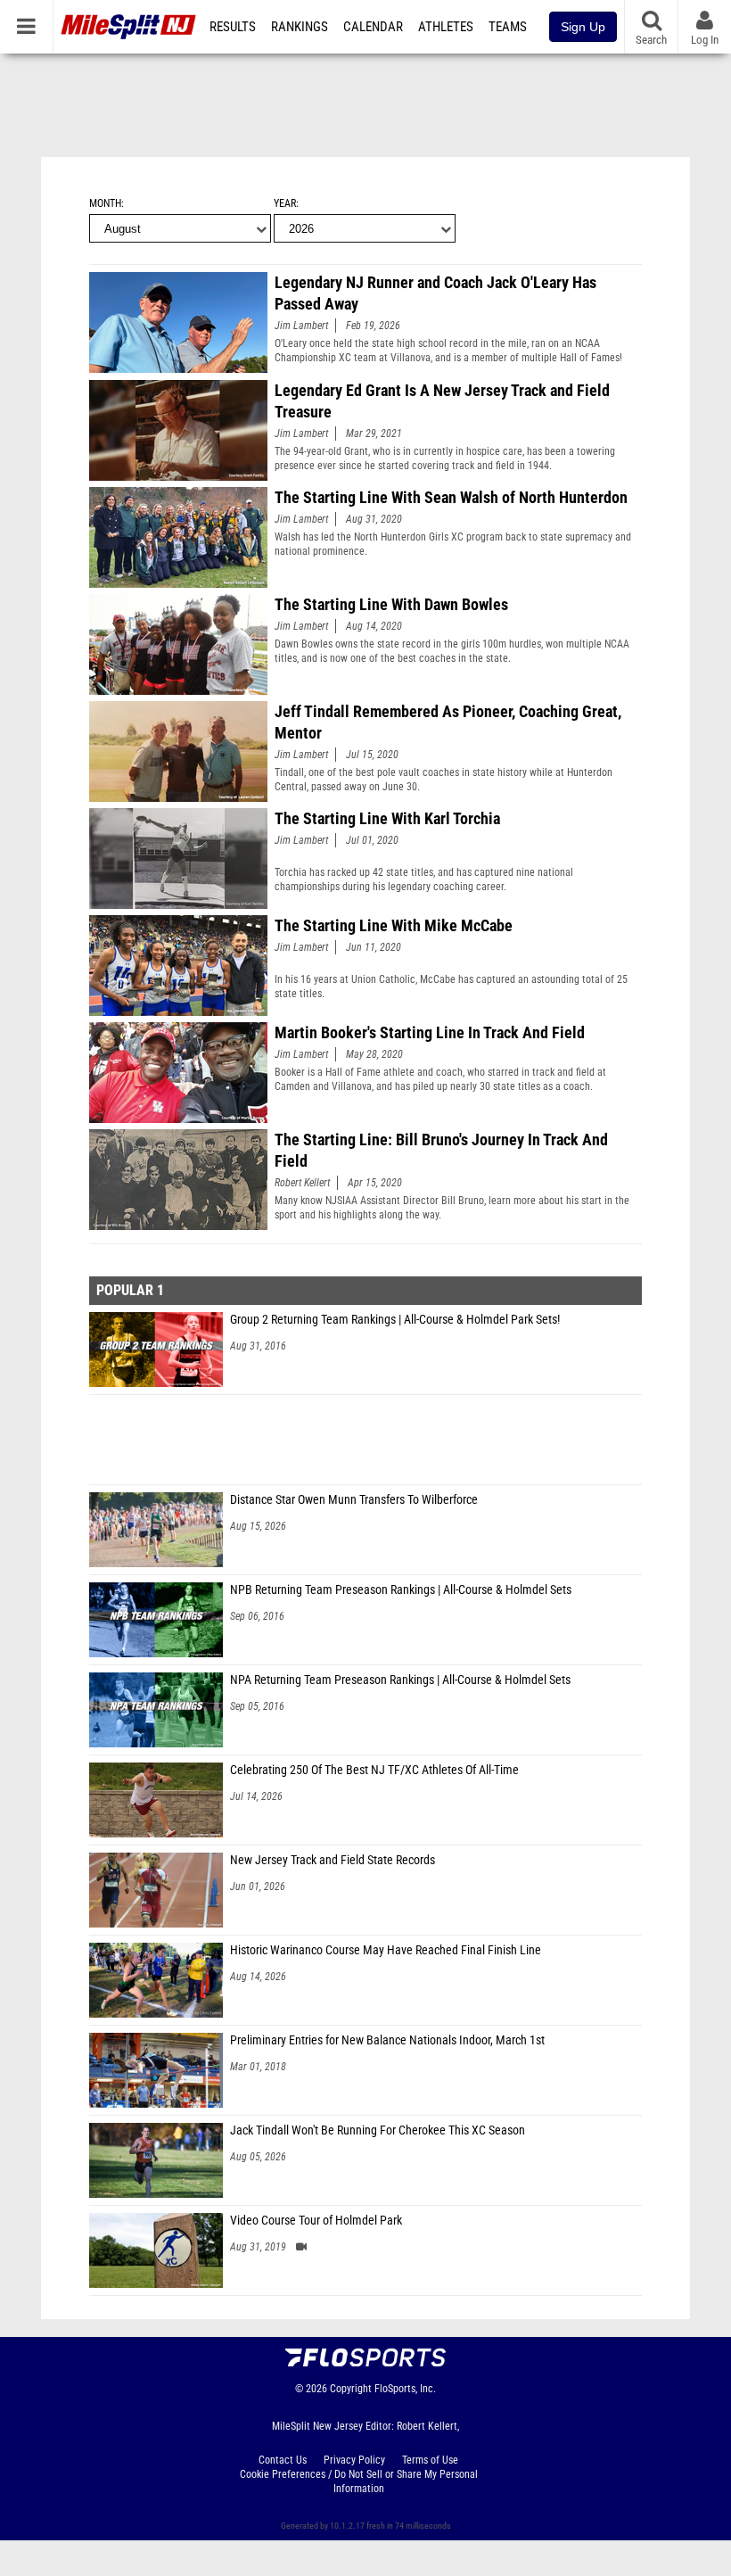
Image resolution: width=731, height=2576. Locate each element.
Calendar (373, 27)
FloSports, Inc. (405, 2389)
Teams (508, 27)
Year (285, 203)
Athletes (446, 27)
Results (233, 27)
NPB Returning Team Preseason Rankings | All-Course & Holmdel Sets (401, 1590)
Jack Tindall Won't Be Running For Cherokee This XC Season (378, 2130)
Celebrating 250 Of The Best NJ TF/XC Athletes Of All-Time (374, 1770)
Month (105, 203)
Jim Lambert (301, 326)
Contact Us (283, 2460)
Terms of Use (430, 2460)
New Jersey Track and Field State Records (333, 1860)
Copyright (351, 2389)
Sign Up (583, 27)
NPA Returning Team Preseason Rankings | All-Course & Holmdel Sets (400, 1680)
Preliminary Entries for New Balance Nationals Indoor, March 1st (387, 2040)
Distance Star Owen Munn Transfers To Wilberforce (354, 1500)
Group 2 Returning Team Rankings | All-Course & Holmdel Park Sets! (395, 1320)
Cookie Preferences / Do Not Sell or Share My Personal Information (359, 2481)
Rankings (300, 27)
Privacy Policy (354, 2460)
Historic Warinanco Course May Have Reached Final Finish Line (386, 1950)
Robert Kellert (302, 1183)
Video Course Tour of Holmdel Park (316, 2221)
